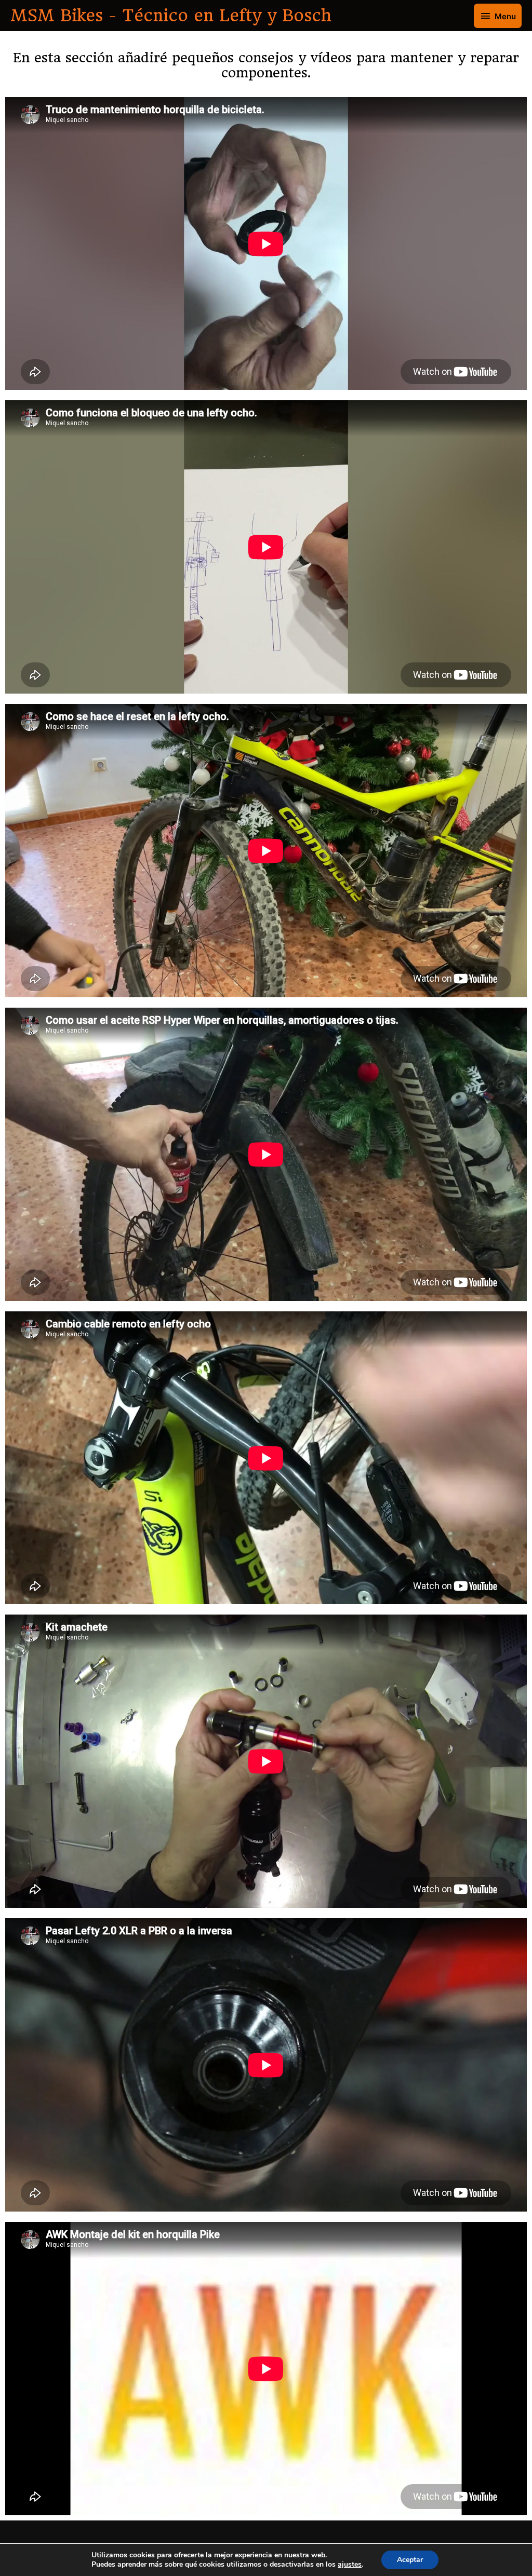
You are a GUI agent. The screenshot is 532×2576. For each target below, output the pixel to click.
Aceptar (410, 2560)
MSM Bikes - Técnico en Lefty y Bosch (171, 16)
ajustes (350, 2565)
